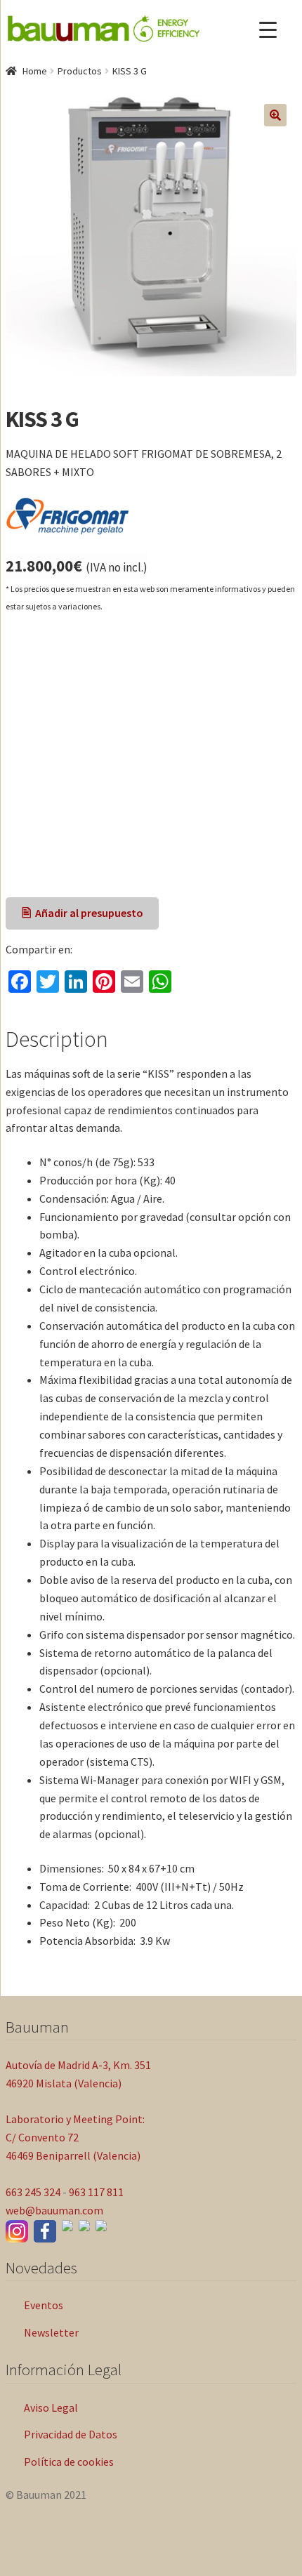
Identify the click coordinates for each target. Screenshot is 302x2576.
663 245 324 (33, 2192)
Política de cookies (69, 2462)
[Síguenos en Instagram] (17, 2231)
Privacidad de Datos (71, 2434)
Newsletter (51, 2332)
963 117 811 (96, 2192)
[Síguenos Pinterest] (101, 2226)
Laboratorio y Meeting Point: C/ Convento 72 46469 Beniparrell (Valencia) (75, 2137)
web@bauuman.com (54, 2210)
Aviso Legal (51, 2407)
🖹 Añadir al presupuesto (83, 913)
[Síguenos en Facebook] (45, 2231)
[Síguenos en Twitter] (84, 2226)
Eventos (44, 2305)
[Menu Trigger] (268, 30)
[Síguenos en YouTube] (67, 2226)
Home (35, 71)
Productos (80, 71)
